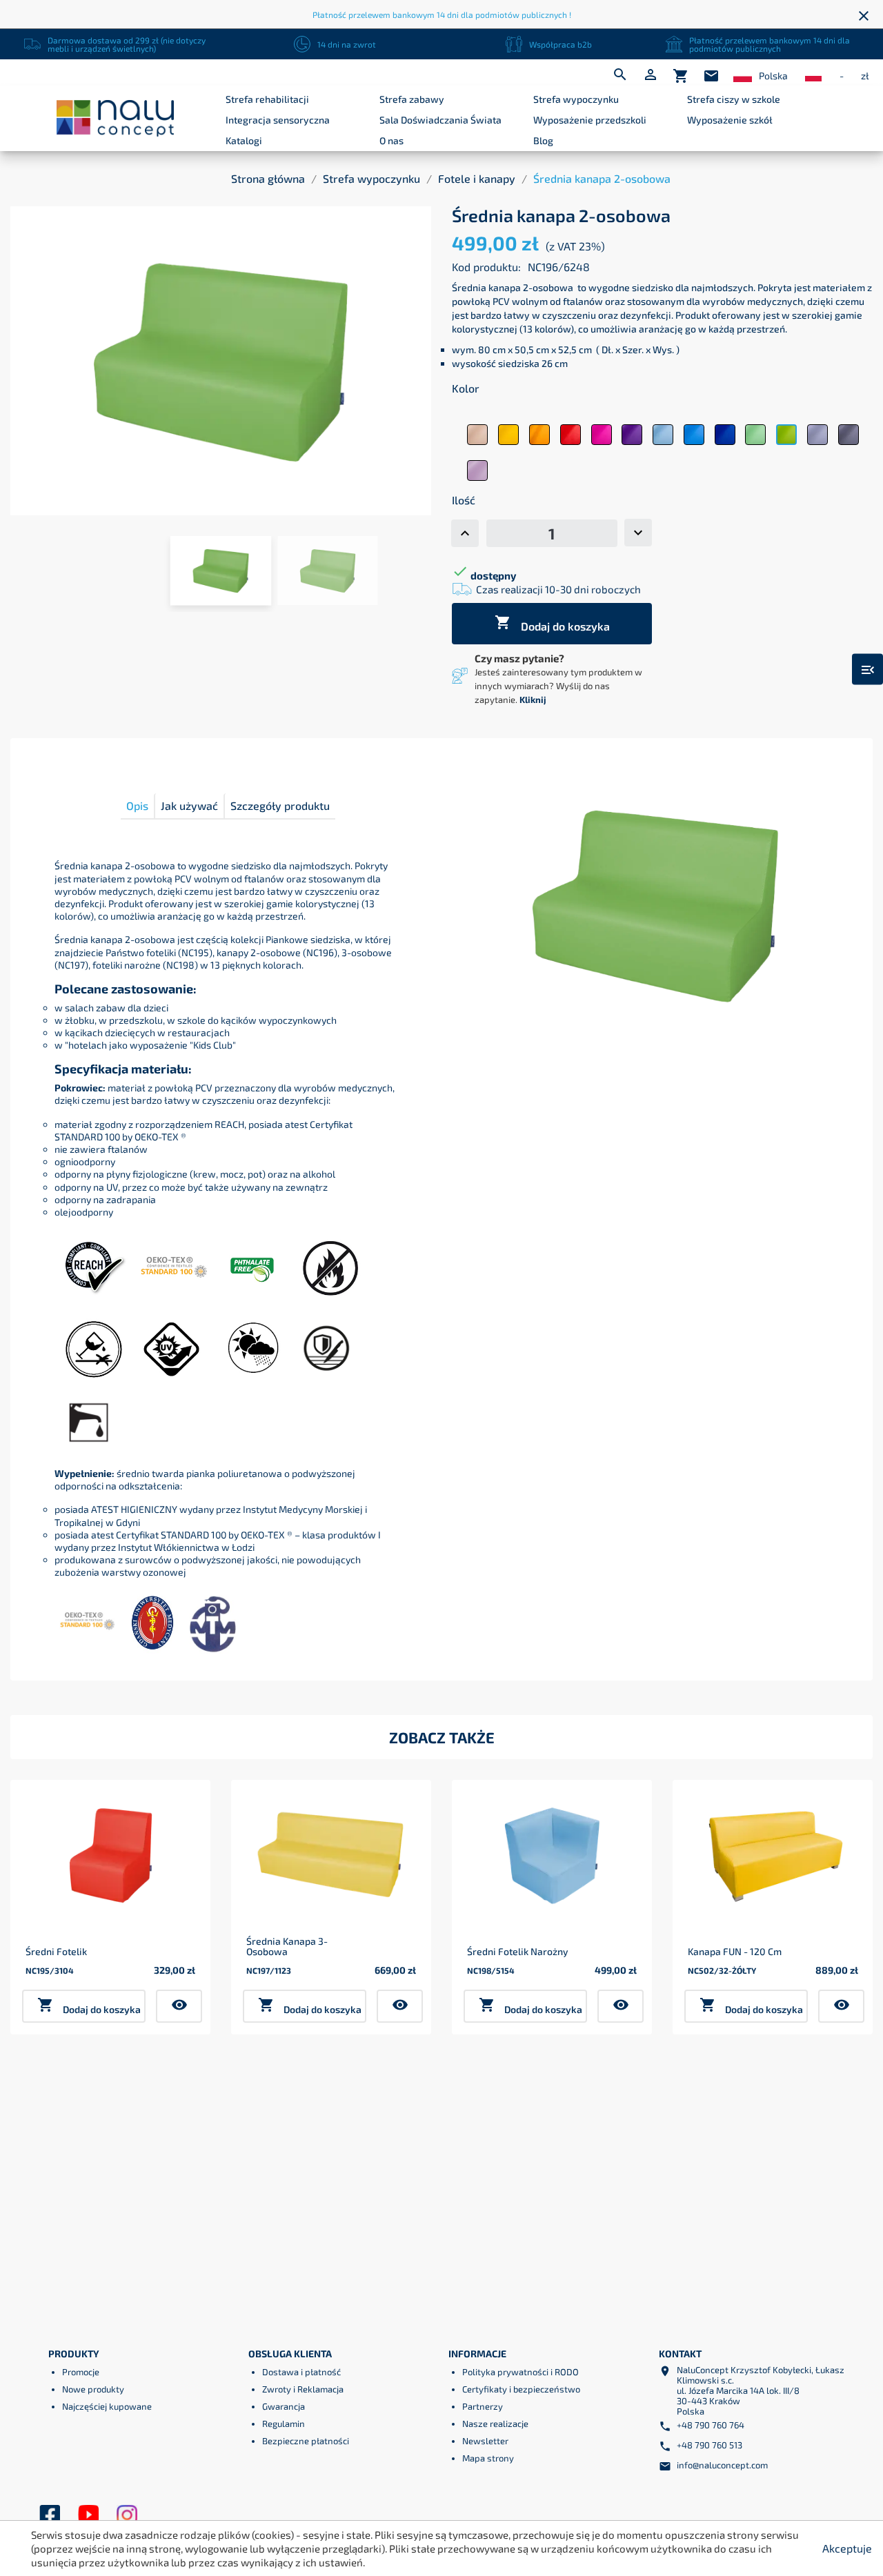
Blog (543, 140)
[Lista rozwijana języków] (743, 76)
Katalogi (244, 140)
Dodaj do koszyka (552, 623)
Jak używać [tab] (189, 805)
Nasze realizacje (495, 2424)
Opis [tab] (137, 805)
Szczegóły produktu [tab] (280, 805)
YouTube (88, 2515)
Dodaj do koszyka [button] (89, 2006)
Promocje (81, 2372)
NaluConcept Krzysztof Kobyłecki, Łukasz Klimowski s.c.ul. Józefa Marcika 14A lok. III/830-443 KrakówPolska (761, 2390)
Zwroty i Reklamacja (303, 2389)
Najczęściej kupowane (107, 2406)
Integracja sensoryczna (278, 120)
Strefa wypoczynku (576, 99)
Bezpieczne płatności (306, 2441)
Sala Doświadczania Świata (440, 120)
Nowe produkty (93, 2389)
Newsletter (485, 2441)
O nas (391, 140)
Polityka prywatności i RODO (520, 2372)
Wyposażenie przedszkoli (590, 120)
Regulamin (284, 2424)
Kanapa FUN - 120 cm (735, 1951)
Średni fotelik (56, 1951)
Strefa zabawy (412, 99)
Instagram (127, 2515)
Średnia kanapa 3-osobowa (287, 1946)
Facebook (50, 2515)
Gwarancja (284, 2406)
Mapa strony (488, 2458)
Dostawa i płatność (301, 2372)
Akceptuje (847, 2548)
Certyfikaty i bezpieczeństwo (521, 2389)
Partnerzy (483, 2406)
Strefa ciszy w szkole (734, 99)
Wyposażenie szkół (730, 120)
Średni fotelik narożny (518, 1951)
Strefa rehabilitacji (267, 99)
